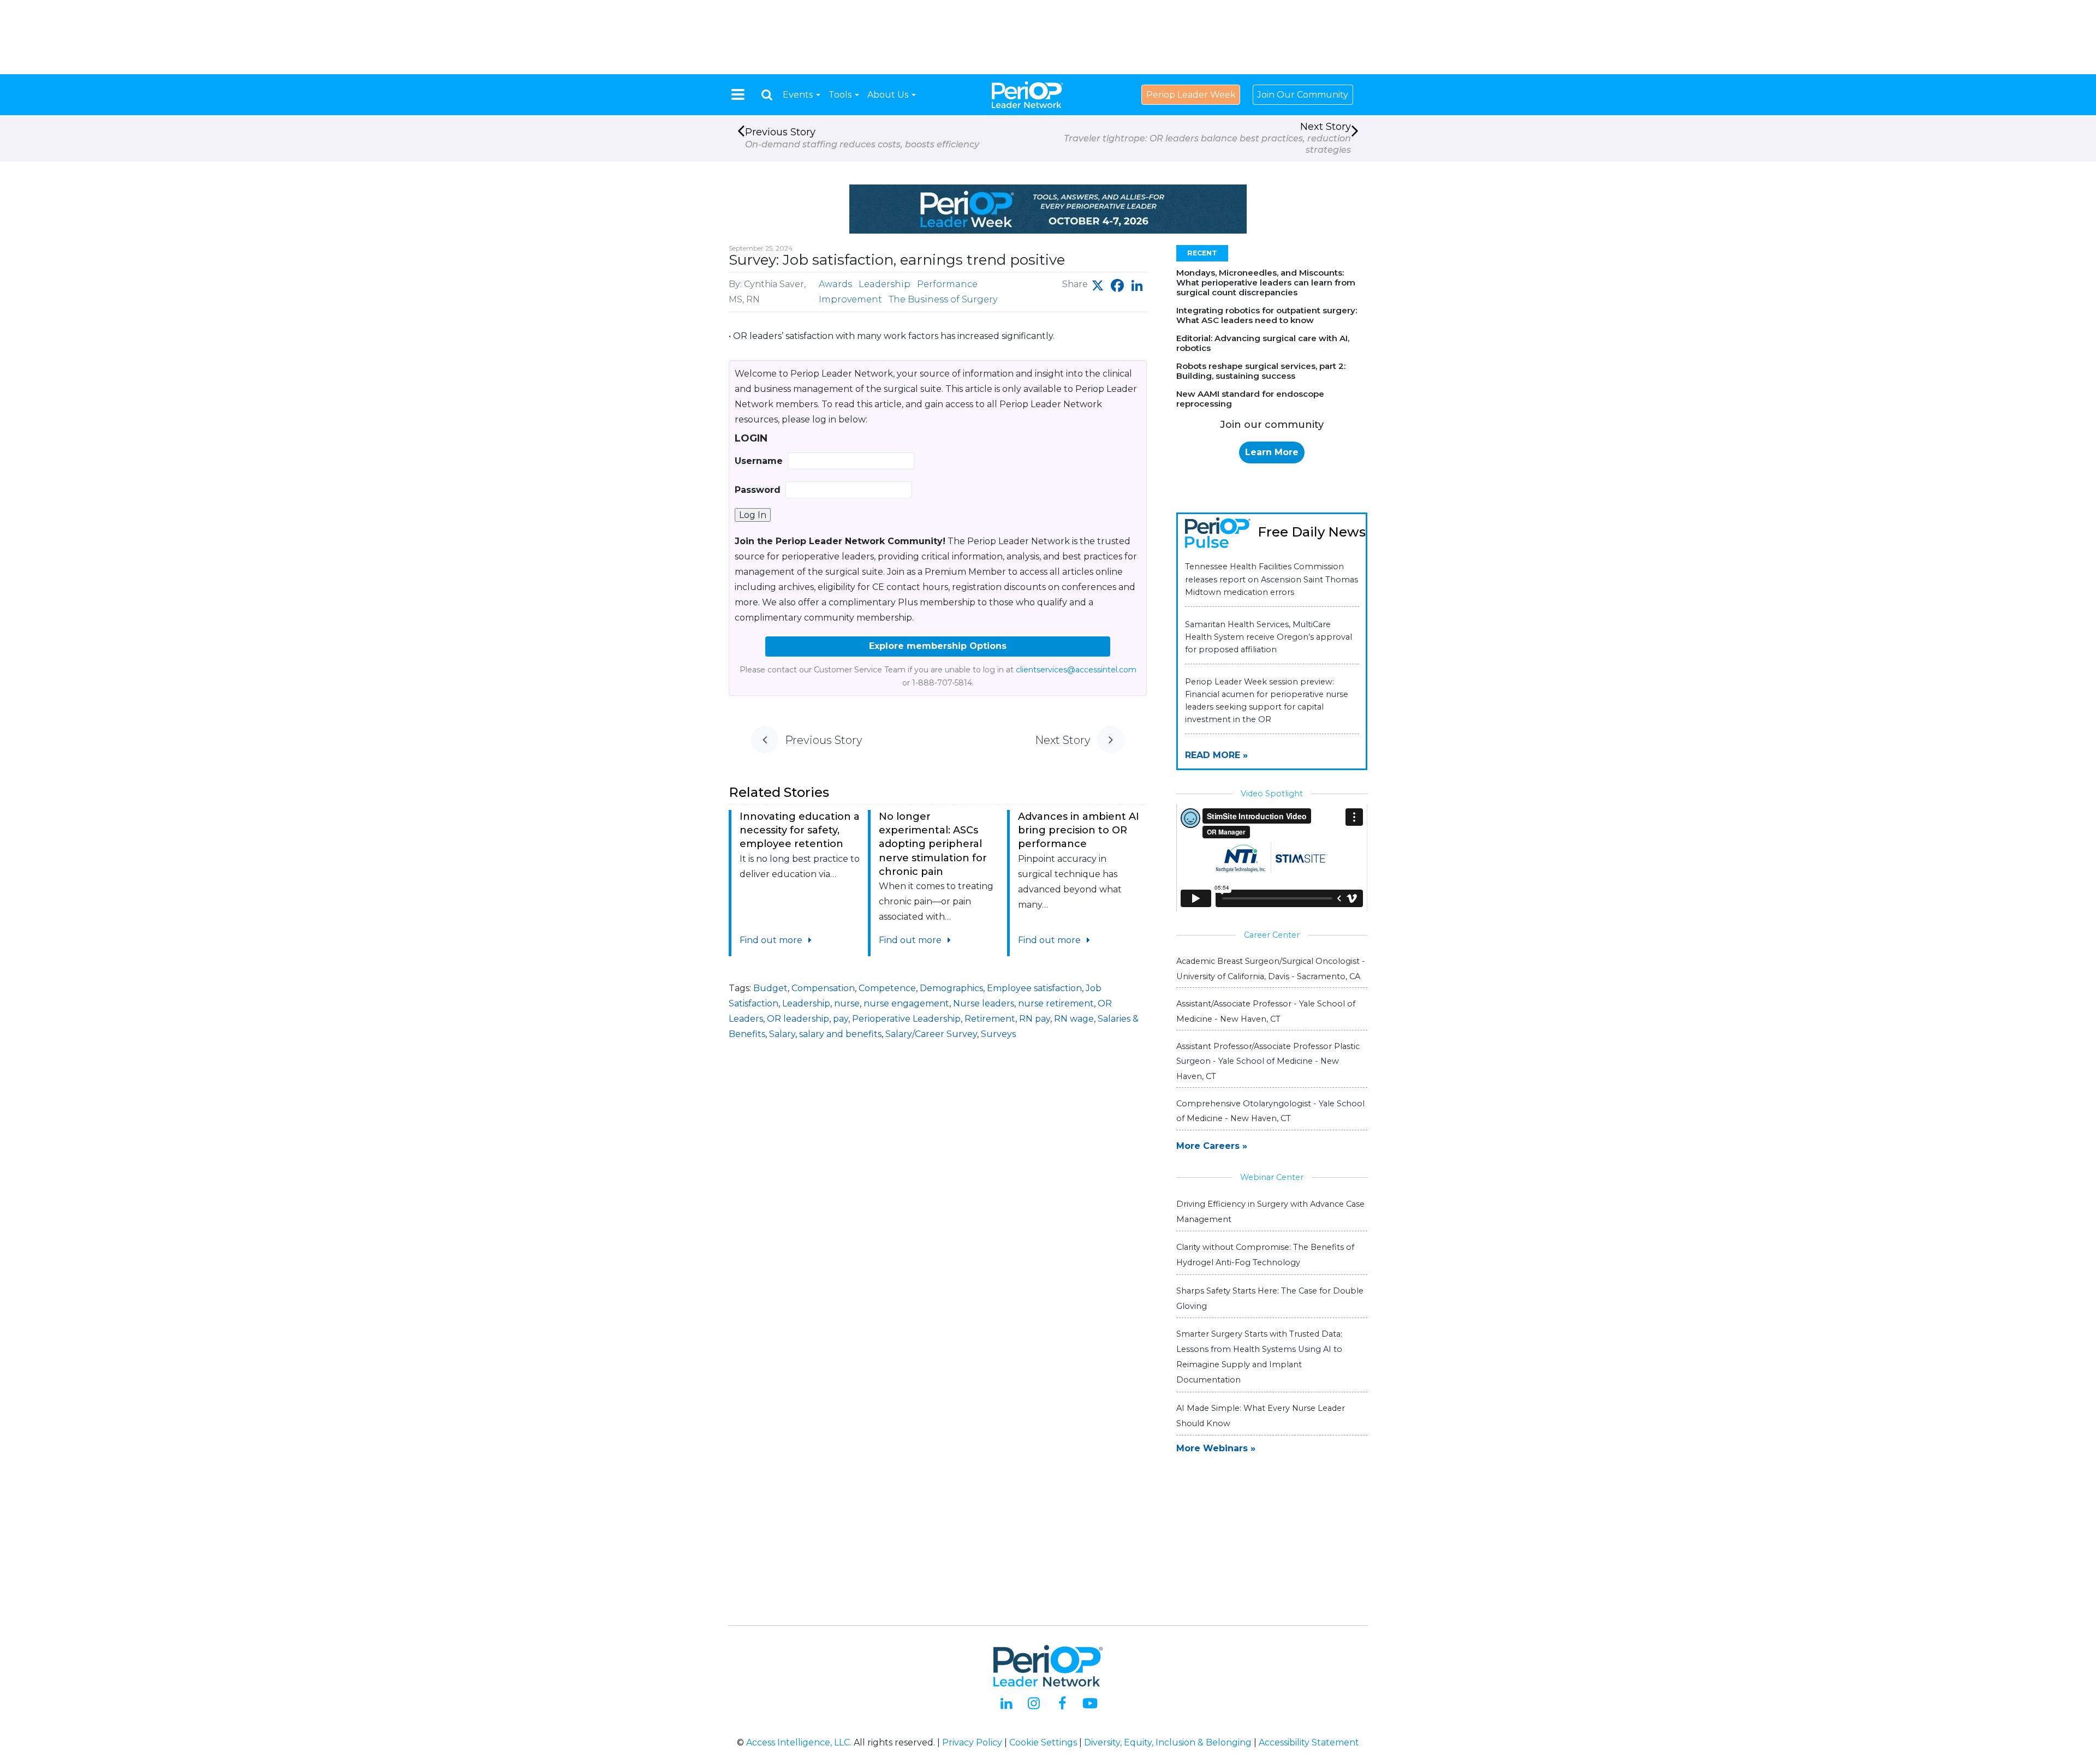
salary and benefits (840, 1034)
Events (799, 95)
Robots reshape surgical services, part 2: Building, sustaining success (1261, 371)
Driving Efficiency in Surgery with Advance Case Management (1270, 1212)
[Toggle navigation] (738, 94)
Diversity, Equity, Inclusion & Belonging (1168, 1742)
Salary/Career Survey (931, 1034)
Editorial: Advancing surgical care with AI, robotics (1263, 343)
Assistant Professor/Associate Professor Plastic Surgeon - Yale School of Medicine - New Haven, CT (1268, 1061)
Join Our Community (1303, 95)
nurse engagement (906, 1003)
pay (841, 1019)
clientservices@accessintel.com (1076, 670)
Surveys (998, 1034)
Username (759, 461)
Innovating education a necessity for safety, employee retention (800, 830)
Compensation (823, 988)
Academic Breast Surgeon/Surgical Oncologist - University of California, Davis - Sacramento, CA (1271, 969)
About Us (889, 95)
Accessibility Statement (1309, 1742)
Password (758, 490)
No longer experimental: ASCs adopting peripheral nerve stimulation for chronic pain (933, 844)
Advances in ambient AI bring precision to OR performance (1079, 830)
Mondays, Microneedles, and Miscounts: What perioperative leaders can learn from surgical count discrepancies (1266, 282)
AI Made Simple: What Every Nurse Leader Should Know (1261, 1416)
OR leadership (798, 1019)
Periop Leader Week (1191, 95)
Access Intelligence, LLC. (799, 1742)
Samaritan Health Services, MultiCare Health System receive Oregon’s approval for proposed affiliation (1269, 637)
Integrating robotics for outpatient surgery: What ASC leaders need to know (1267, 315)
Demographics (951, 988)
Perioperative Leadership (906, 1019)
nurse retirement (1056, 1003)
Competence (887, 988)
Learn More (1272, 452)
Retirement (990, 1019)
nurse (847, 1003)
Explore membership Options (938, 646)
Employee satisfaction (1034, 988)
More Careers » (1212, 1146)
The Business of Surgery (943, 299)
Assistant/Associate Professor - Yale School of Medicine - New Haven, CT (1266, 1011)
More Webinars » (1216, 1448)
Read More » (1216, 755)
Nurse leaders (984, 1003)
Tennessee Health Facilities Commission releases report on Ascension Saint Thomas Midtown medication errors (1272, 579)
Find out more (772, 940)
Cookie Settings (1043, 1742)
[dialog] (767, 95)
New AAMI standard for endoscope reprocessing (1250, 399)
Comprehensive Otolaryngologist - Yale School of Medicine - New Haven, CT (1270, 1111)
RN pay (1035, 1019)
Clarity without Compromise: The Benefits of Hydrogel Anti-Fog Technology (1265, 1255)
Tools (841, 95)
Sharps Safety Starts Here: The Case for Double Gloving (1270, 1298)
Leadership (885, 284)
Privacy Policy (972, 1742)
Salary (782, 1034)
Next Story (1207, 138)
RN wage (1074, 1019)
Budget (770, 988)
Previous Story (862, 138)
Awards (835, 284)
